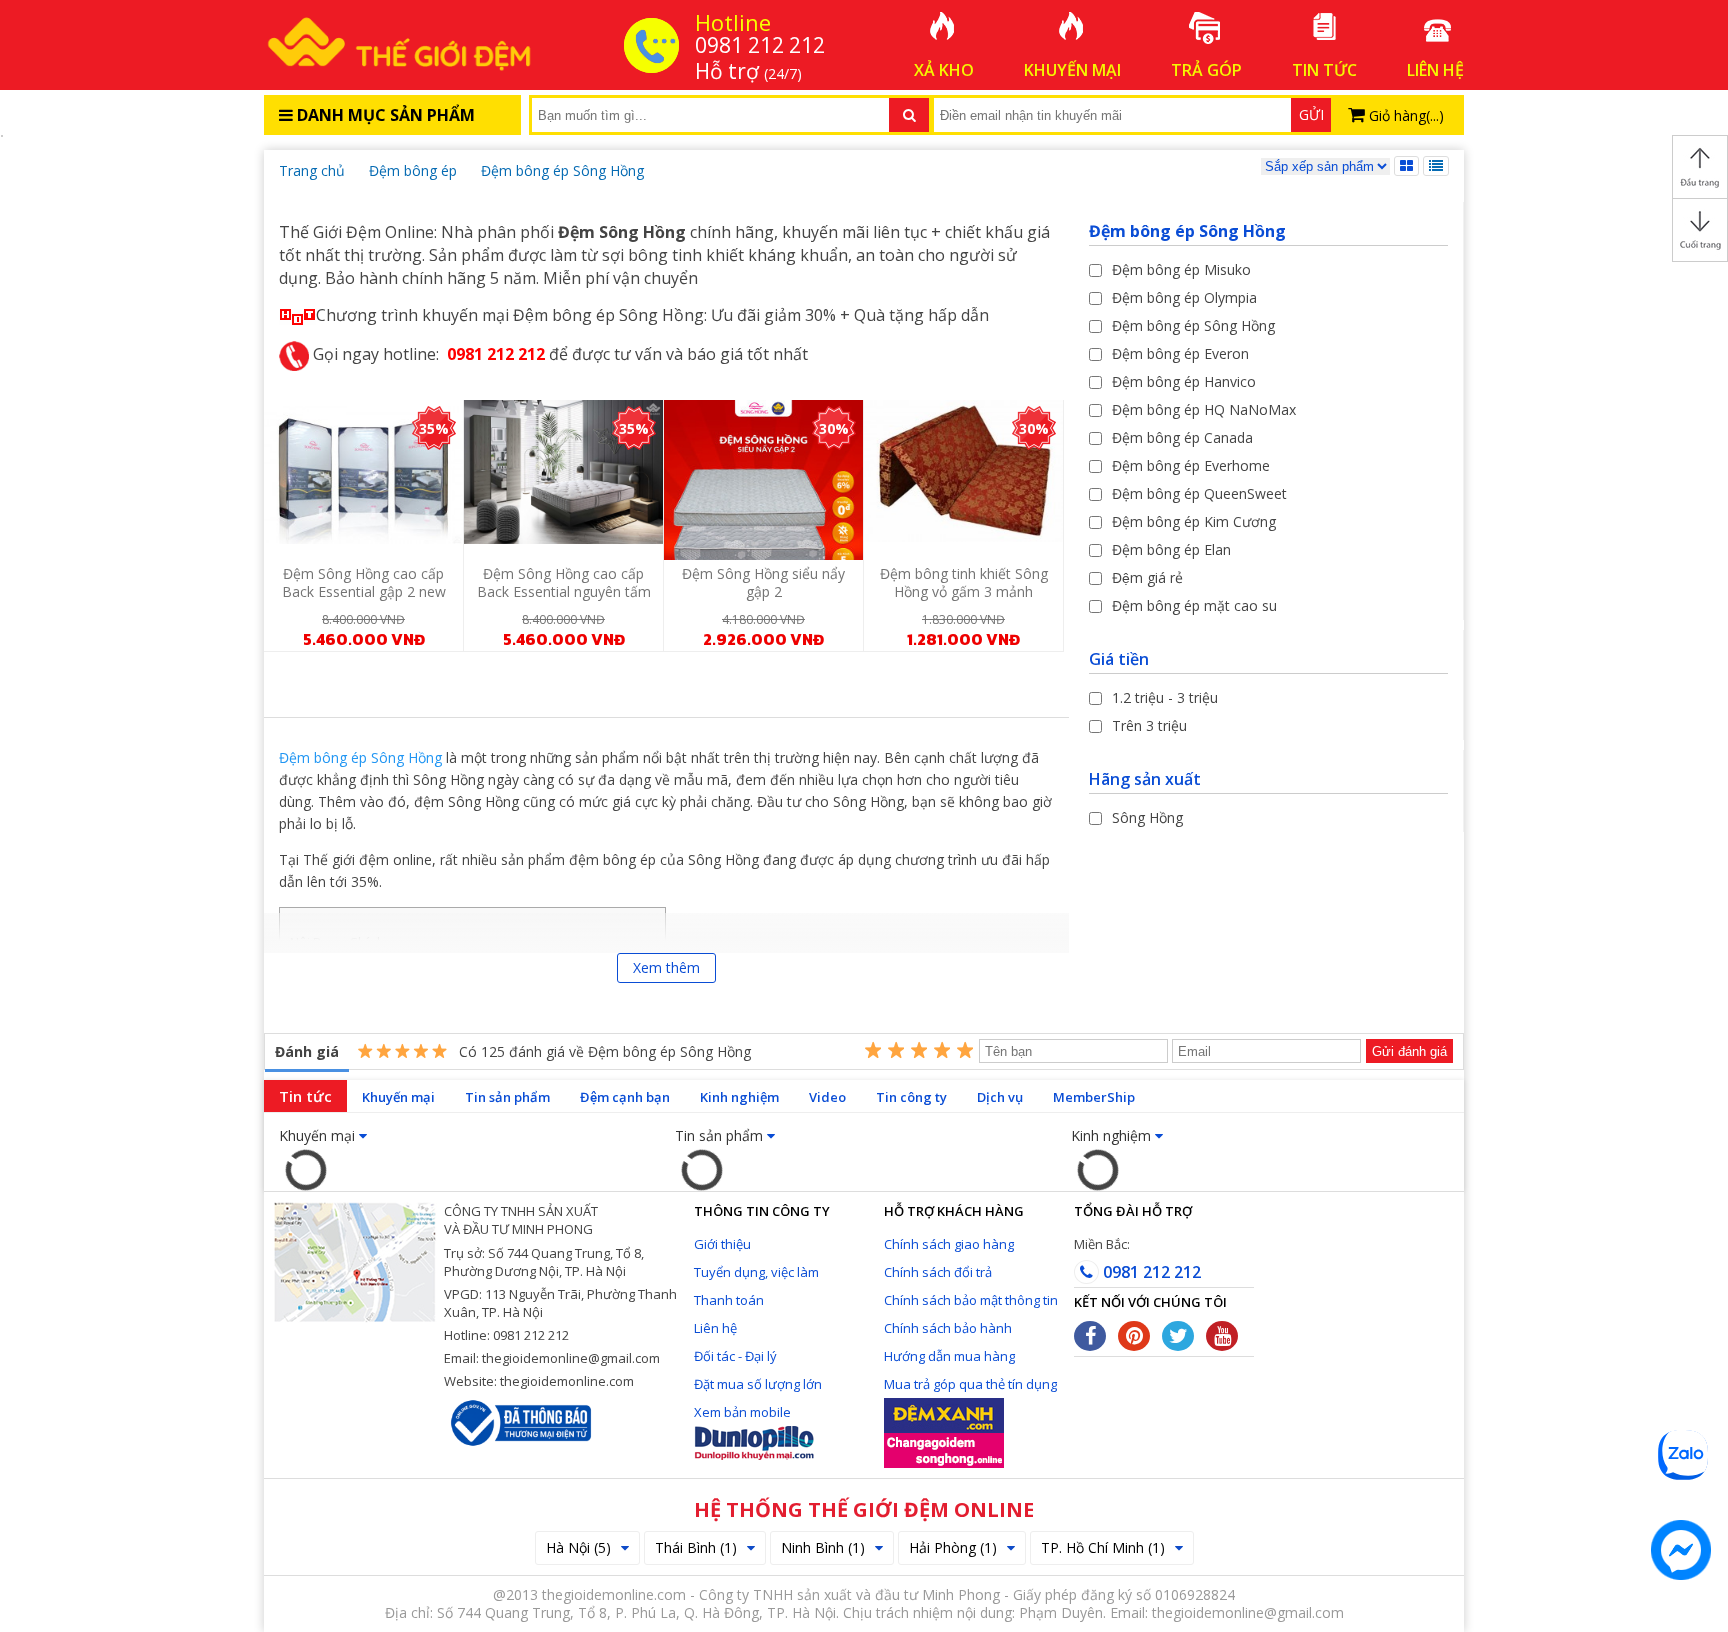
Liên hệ (715, 1328)
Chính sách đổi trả (938, 1272)
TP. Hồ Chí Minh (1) (1103, 1547)
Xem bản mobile (742, 1412)
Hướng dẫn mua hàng (949, 1356)
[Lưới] (1406, 166)
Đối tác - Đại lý (735, 1356)
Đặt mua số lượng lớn (758, 1384)
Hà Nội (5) (578, 1547)
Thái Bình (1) (696, 1547)
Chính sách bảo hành (948, 1328)
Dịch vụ (1000, 1097)
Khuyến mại (398, 1097)
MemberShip (1094, 1097)
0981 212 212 (1150, 1272)
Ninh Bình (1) (823, 1547)
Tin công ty (911, 1097)
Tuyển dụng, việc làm (756, 1272)
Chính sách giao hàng (949, 1244)
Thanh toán (729, 1300)
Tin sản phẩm (507, 1097)
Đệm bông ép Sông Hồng (360, 757)
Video (827, 1097)
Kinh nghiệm (739, 1097)
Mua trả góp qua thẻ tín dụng (970, 1384)
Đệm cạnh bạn (625, 1097)
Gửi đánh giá (1409, 1051)
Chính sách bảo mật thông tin (971, 1300)
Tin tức (305, 1096)
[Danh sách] (1436, 166)
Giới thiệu (722, 1244)
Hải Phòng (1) (953, 1547)
